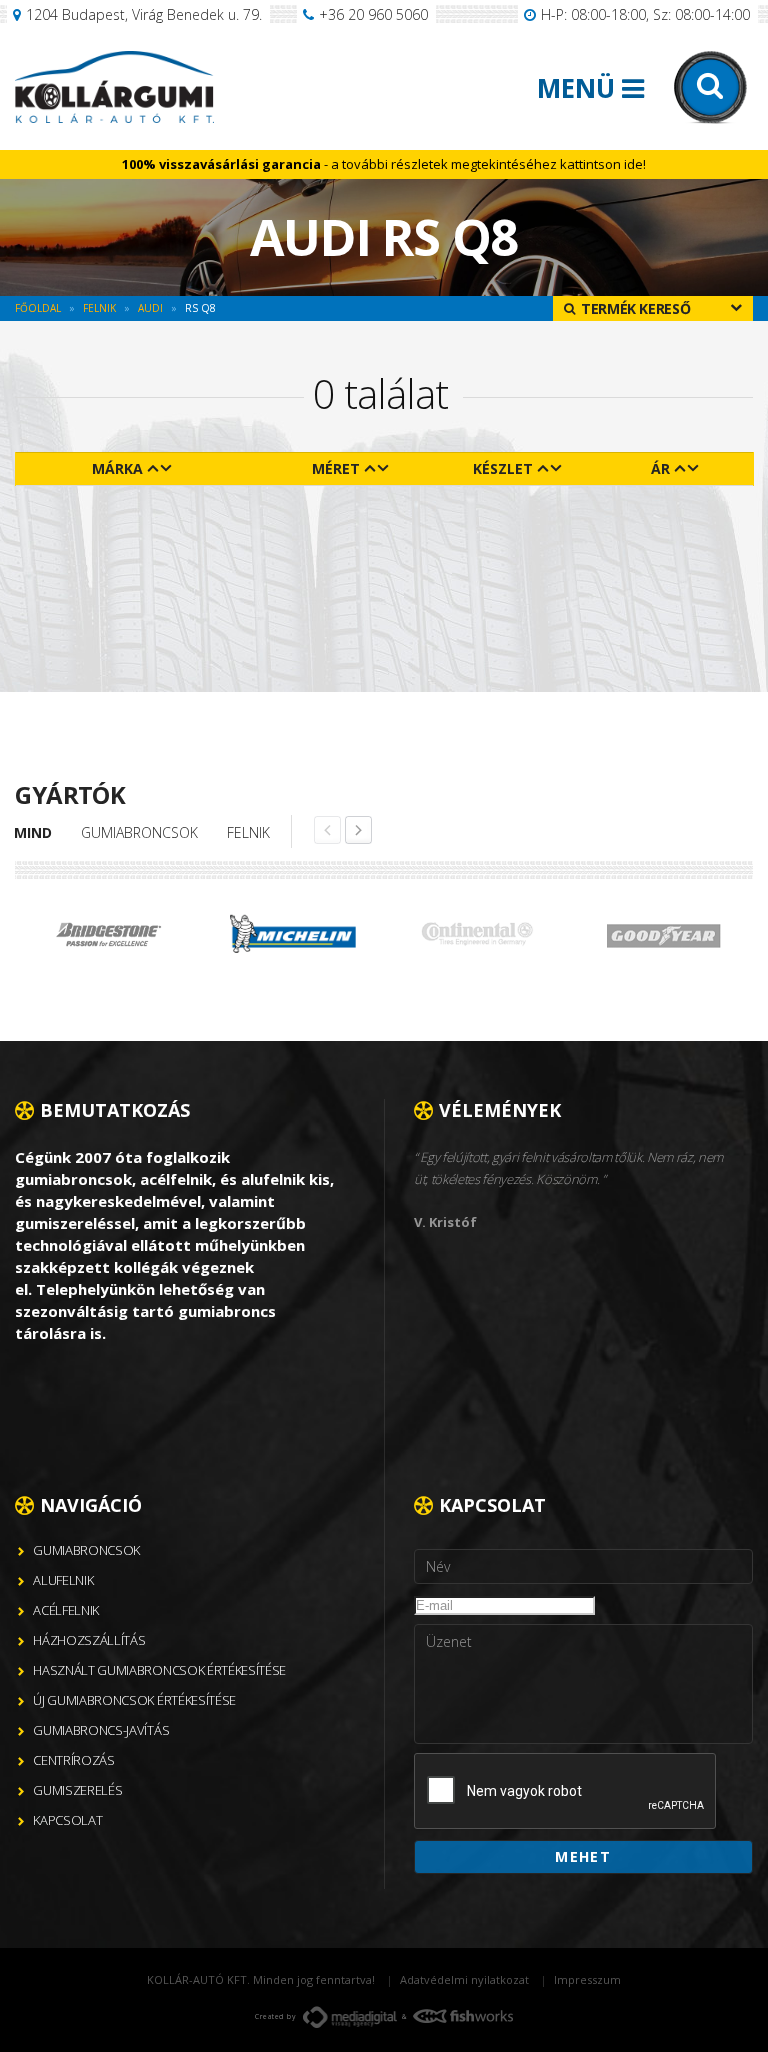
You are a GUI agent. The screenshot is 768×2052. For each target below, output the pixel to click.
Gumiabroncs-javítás (101, 1730)
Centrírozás (73, 1760)
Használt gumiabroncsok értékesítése (159, 1670)
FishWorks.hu (463, 2016)
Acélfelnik (66, 1610)
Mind (33, 832)
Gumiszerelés (77, 1790)
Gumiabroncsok (139, 832)
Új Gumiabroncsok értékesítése (134, 1700)
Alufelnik (63, 1580)
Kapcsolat (67, 1820)
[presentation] (566, 1792)
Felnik (248, 832)
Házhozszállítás (89, 1640)
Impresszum (587, 1979)
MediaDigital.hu (350, 2017)
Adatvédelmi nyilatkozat (464, 1979)
